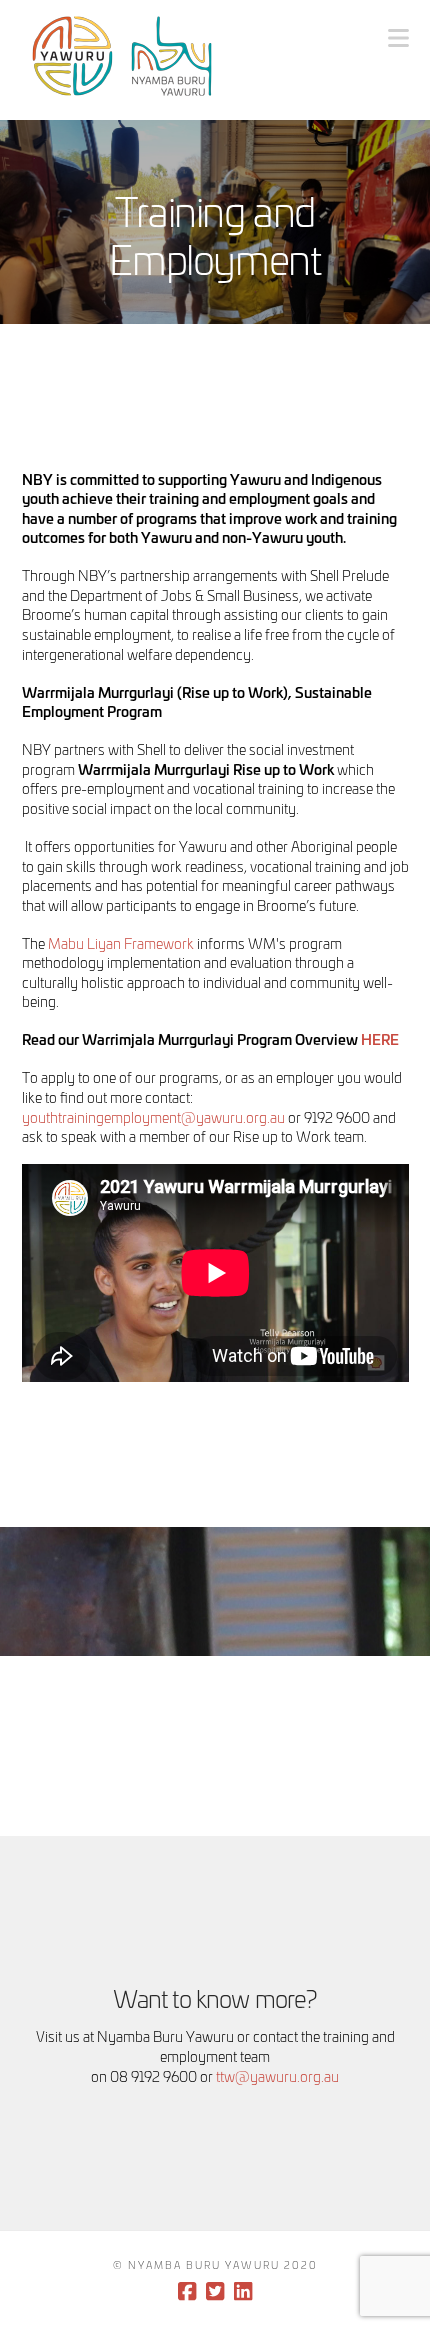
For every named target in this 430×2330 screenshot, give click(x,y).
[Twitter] (215, 2291)
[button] (398, 37)
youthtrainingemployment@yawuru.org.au (153, 1116)
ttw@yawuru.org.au (277, 2075)
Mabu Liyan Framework (121, 942)
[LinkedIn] (243, 2291)
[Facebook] (187, 2291)
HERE (380, 1038)
